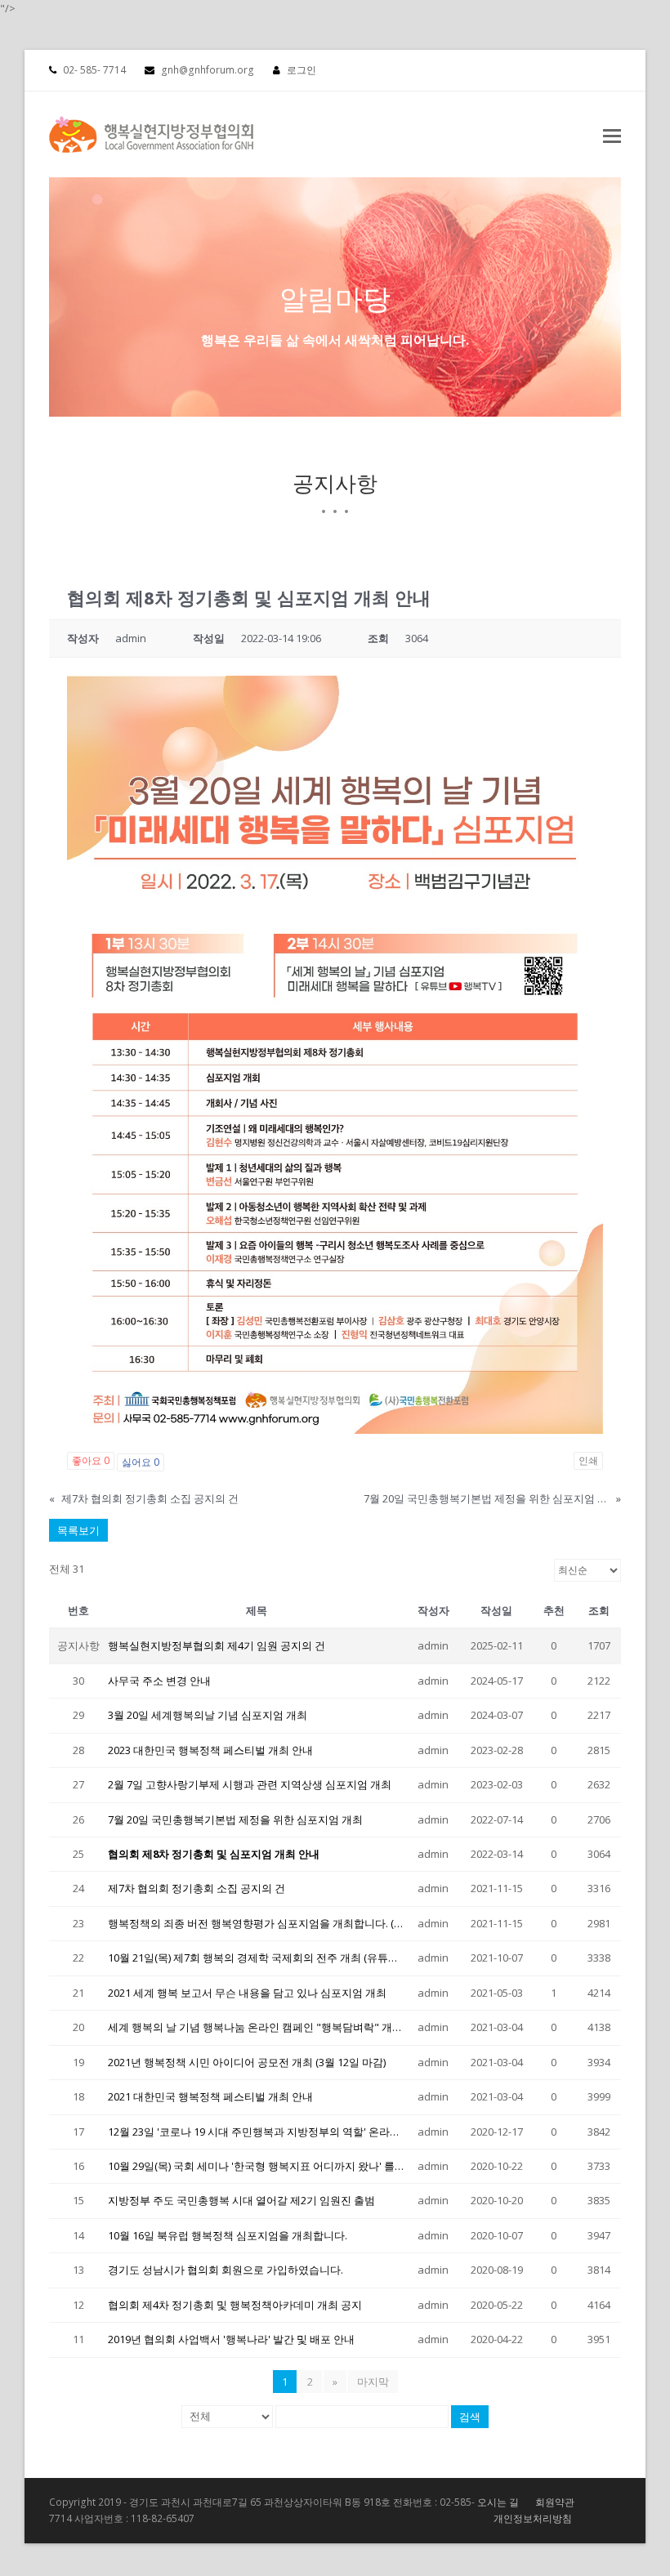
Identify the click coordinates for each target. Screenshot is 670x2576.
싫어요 (141, 1462)
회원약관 (555, 2502)
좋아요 (91, 1460)
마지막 (373, 2382)
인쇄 (588, 1460)
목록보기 (78, 1530)
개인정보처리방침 (533, 2518)
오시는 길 (498, 2502)
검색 (470, 2417)
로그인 (301, 70)
